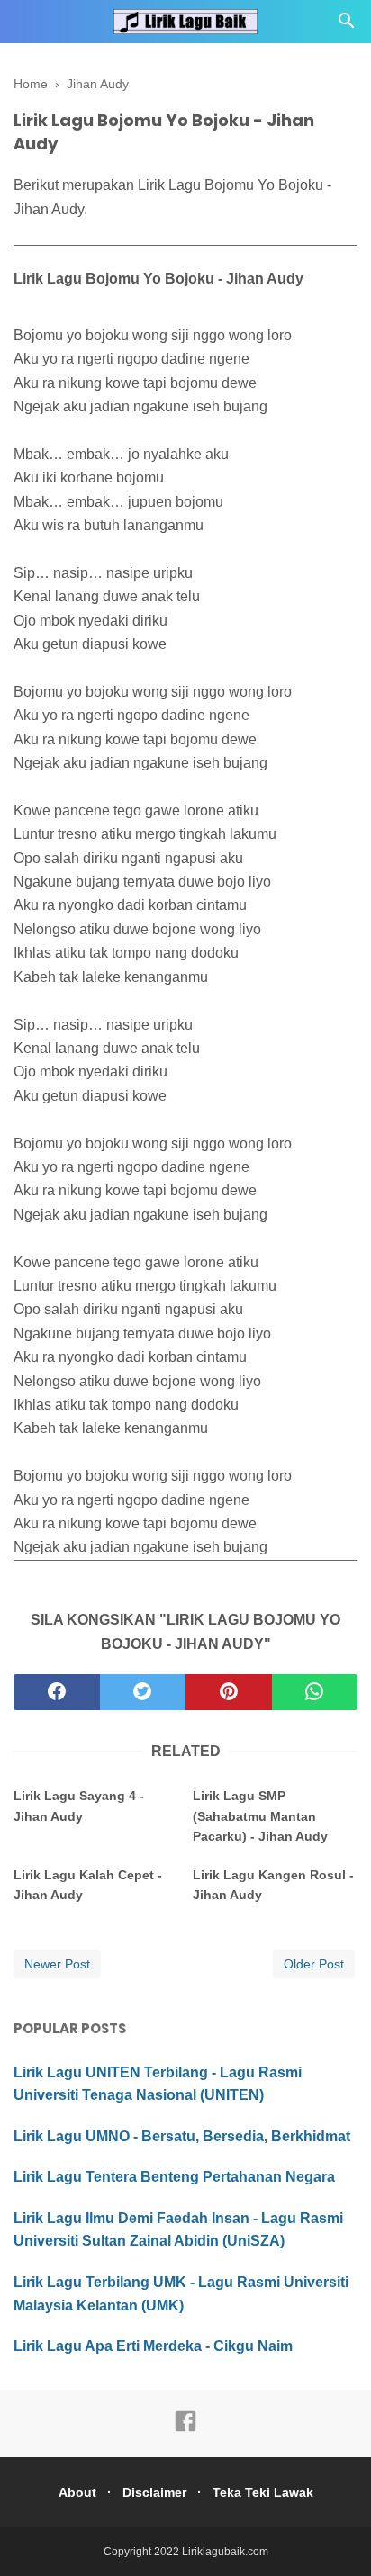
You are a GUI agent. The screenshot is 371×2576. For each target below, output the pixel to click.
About (77, 2492)
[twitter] (143, 1692)
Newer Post (57, 1964)
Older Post (314, 1964)
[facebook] (57, 1692)
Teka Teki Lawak (263, 2492)
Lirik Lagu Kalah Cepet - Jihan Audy (88, 1885)
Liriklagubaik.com (225, 2552)
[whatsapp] (315, 1692)
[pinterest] (229, 1692)
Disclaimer (154, 2492)
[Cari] (347, 26)
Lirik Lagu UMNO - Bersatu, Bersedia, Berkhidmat (182, 2136)
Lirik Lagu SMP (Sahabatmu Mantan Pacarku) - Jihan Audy (260, 1816)
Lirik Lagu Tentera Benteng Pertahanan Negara (174, 2177)
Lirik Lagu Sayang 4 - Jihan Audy (79, 1806)
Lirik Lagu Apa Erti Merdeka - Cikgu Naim (153, 2346)
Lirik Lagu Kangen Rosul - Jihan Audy (273, 1885)
